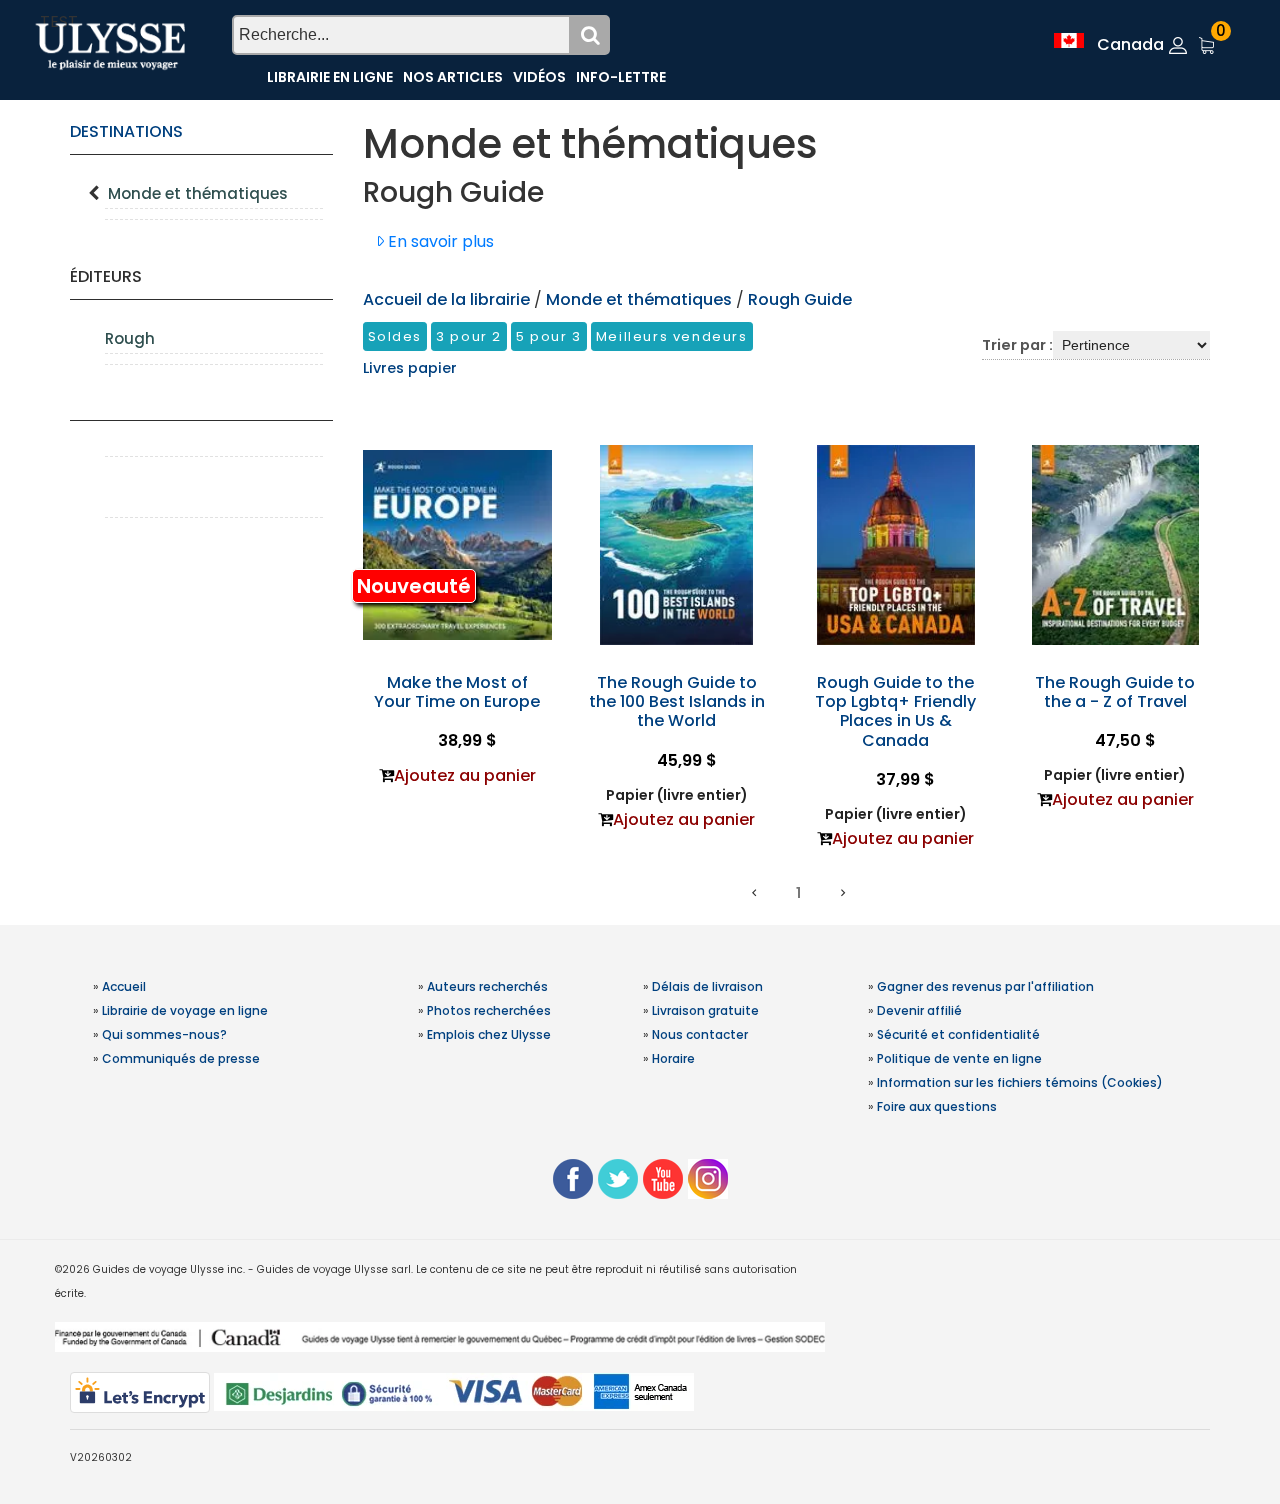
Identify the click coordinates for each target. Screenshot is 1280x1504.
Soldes (395, 336)
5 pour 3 (549, 336)
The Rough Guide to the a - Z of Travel (1115, 692)
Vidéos (539, 77)
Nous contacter (700, 1034)
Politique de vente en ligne (959, 1058)
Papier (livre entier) (677, 795)
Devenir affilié (919, 1010)
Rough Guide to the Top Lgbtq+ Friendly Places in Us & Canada (895, 711)
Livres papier (410, 368)
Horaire (673, 1058)
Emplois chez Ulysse (489, 1034)
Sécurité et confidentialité (958, 1034)
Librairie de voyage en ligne (185, 1010)
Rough (130, 338)
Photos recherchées (489, 1010)
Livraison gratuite (705, 1010)
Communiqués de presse (181, 1058)
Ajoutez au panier (465, 775)
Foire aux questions (937, 1106)
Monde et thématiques (198, 193)
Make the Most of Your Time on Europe (457, 692)
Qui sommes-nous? (164, 1034)
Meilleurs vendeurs (672, 336)
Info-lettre (621, 77)
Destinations (126, 131)
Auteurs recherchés (487, 986)
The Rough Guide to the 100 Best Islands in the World (677, 701)
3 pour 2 (469, 336)
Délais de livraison (707, 986)
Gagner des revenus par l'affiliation (985, 986)
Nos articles (453, 77)
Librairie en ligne (330, 77)
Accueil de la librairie (446, 299)
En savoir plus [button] (439, 241)
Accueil (124, 986)
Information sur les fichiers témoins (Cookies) (1020, 1082)
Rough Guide (800, 299)
